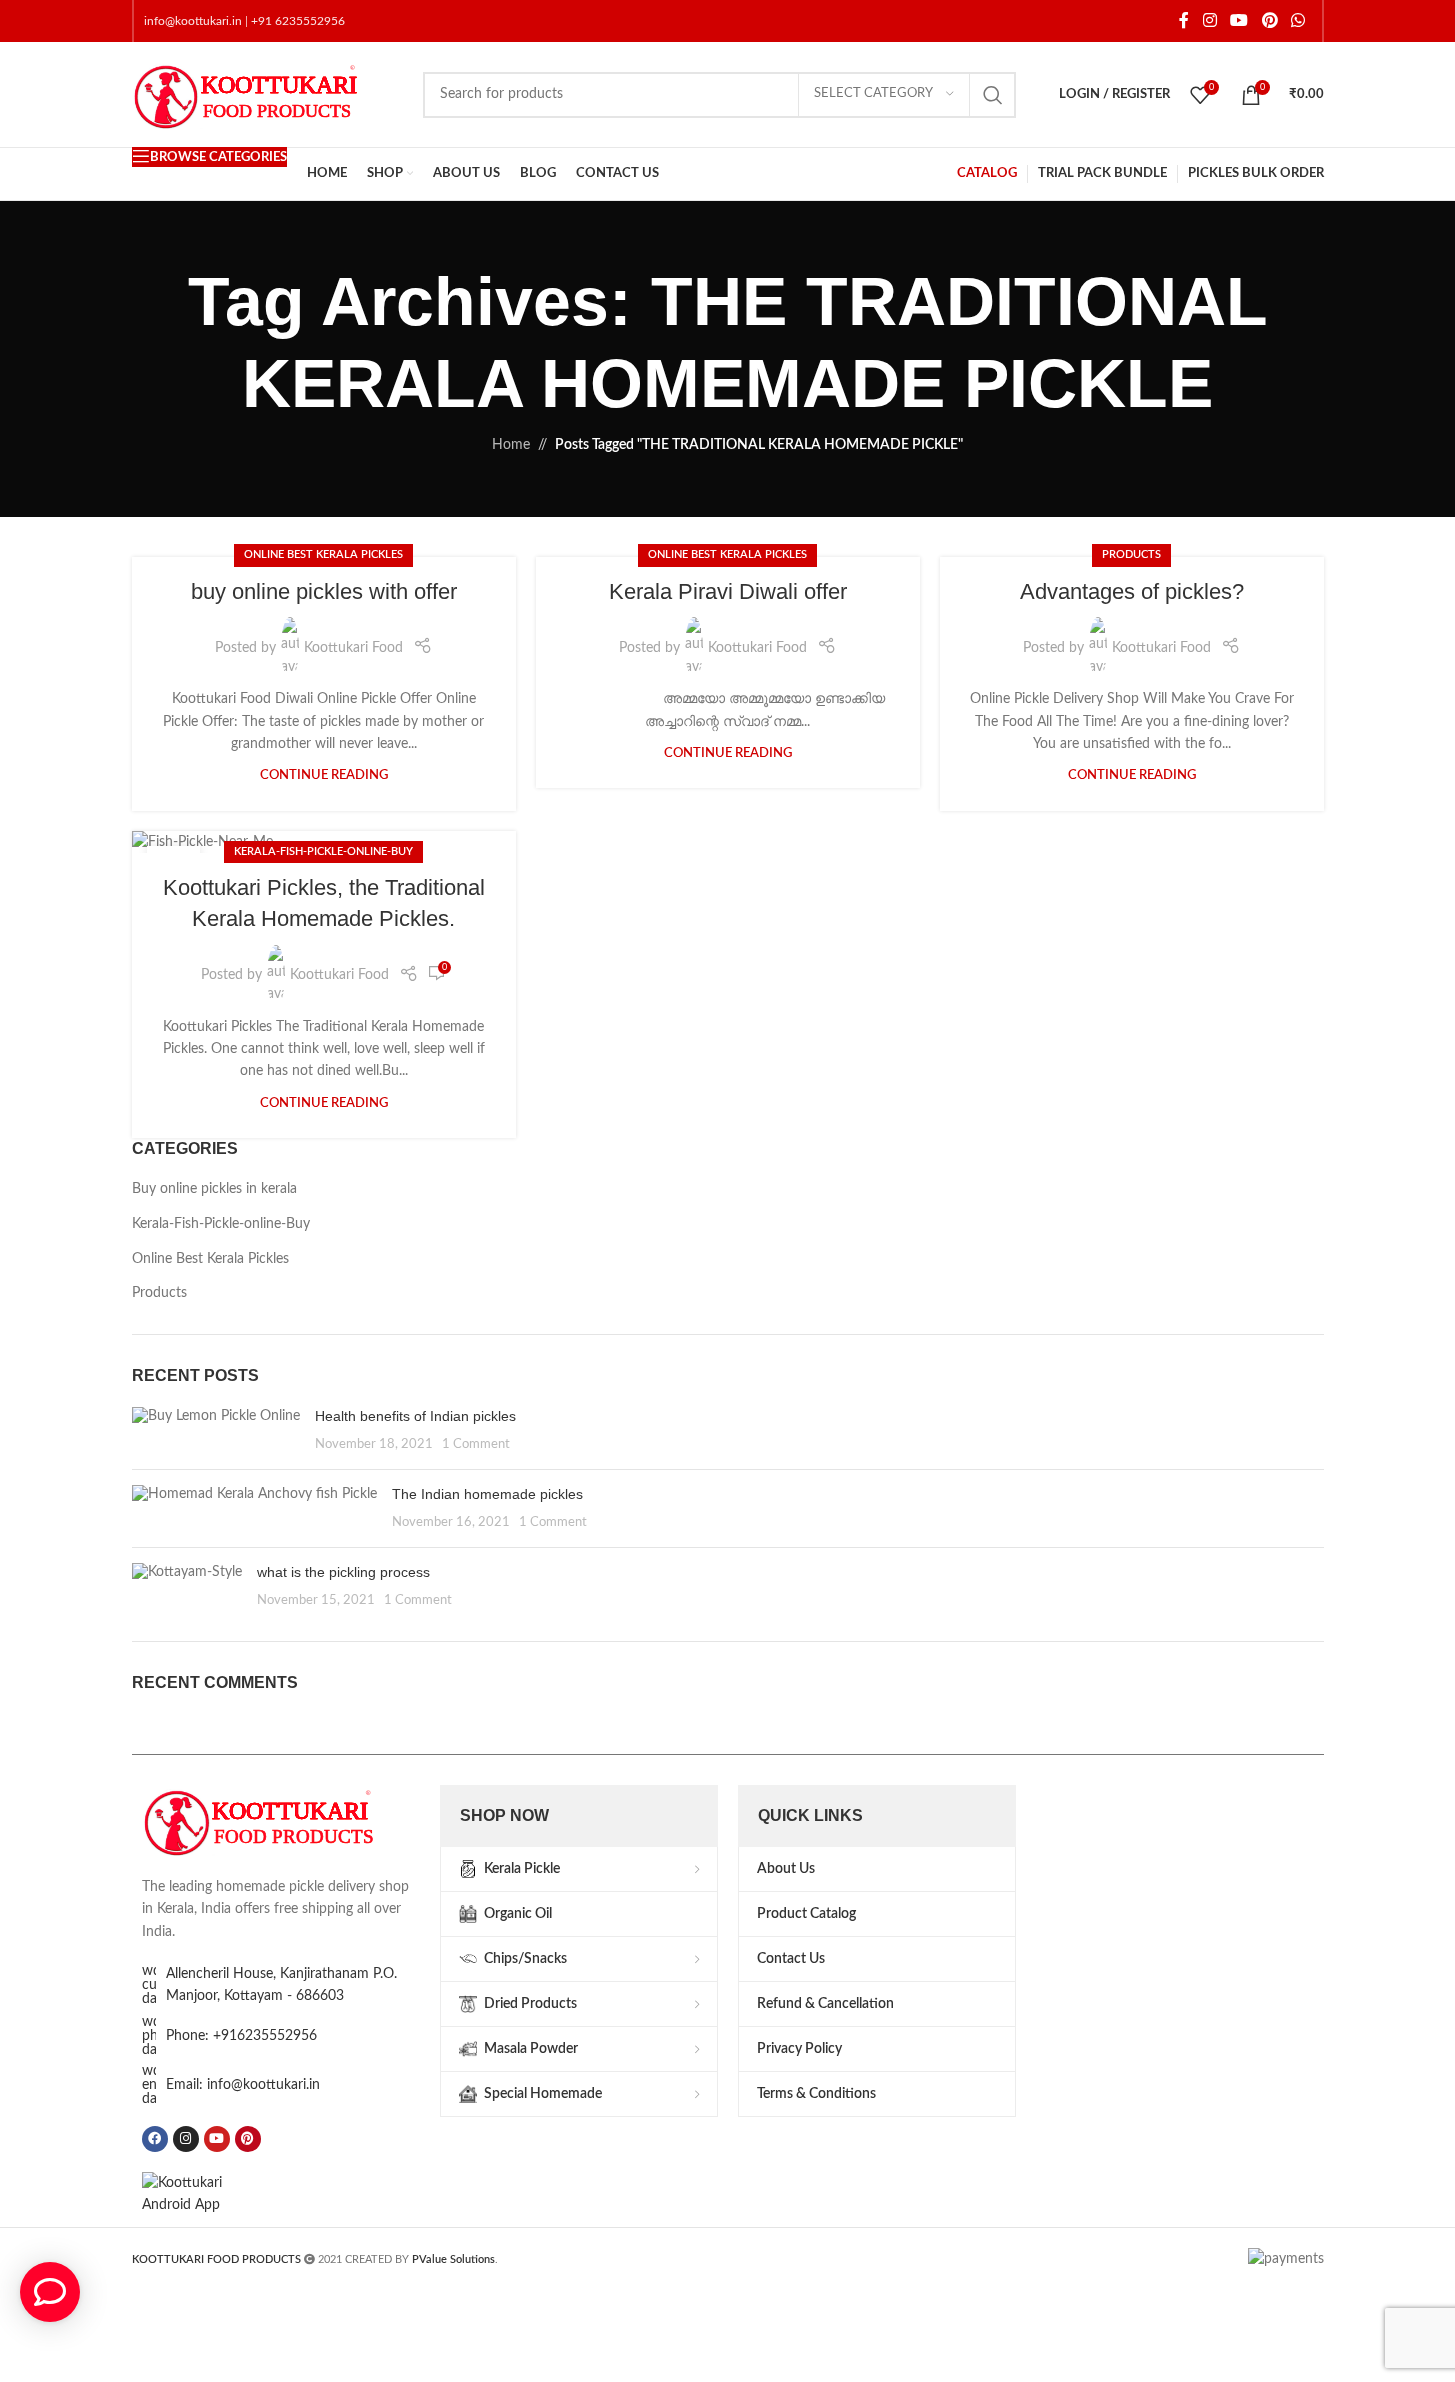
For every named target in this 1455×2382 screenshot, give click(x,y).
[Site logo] (267, 94)
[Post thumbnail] (216, 1430)
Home (511, 445)
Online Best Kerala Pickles (323, 554)
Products (1131, 554)
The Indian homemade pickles (487, 1494)
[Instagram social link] (1209, 20)
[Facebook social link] (1184, 20)
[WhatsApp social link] (1297, 20)
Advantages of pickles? (1132, 591)
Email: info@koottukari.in (243, 2085)
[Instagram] (186, 2139)
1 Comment (476, 1444)
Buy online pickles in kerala (214, 1189)
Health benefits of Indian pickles (415, 1416)
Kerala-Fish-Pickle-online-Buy (323, 851)
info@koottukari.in (193, 21)
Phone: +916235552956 (241, 2036)
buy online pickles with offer (324, 591)
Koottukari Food (353, 648)
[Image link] (281, 1820)
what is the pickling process (343, 1572)
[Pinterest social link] (1269, 20)
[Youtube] (217, 2139)
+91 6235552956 (298, 21)
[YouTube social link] (1239, 20)
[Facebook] (155, 2139)
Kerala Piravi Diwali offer (728, 591)
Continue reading (324, 775)
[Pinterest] (248, 2139)
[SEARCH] (993, 95)
